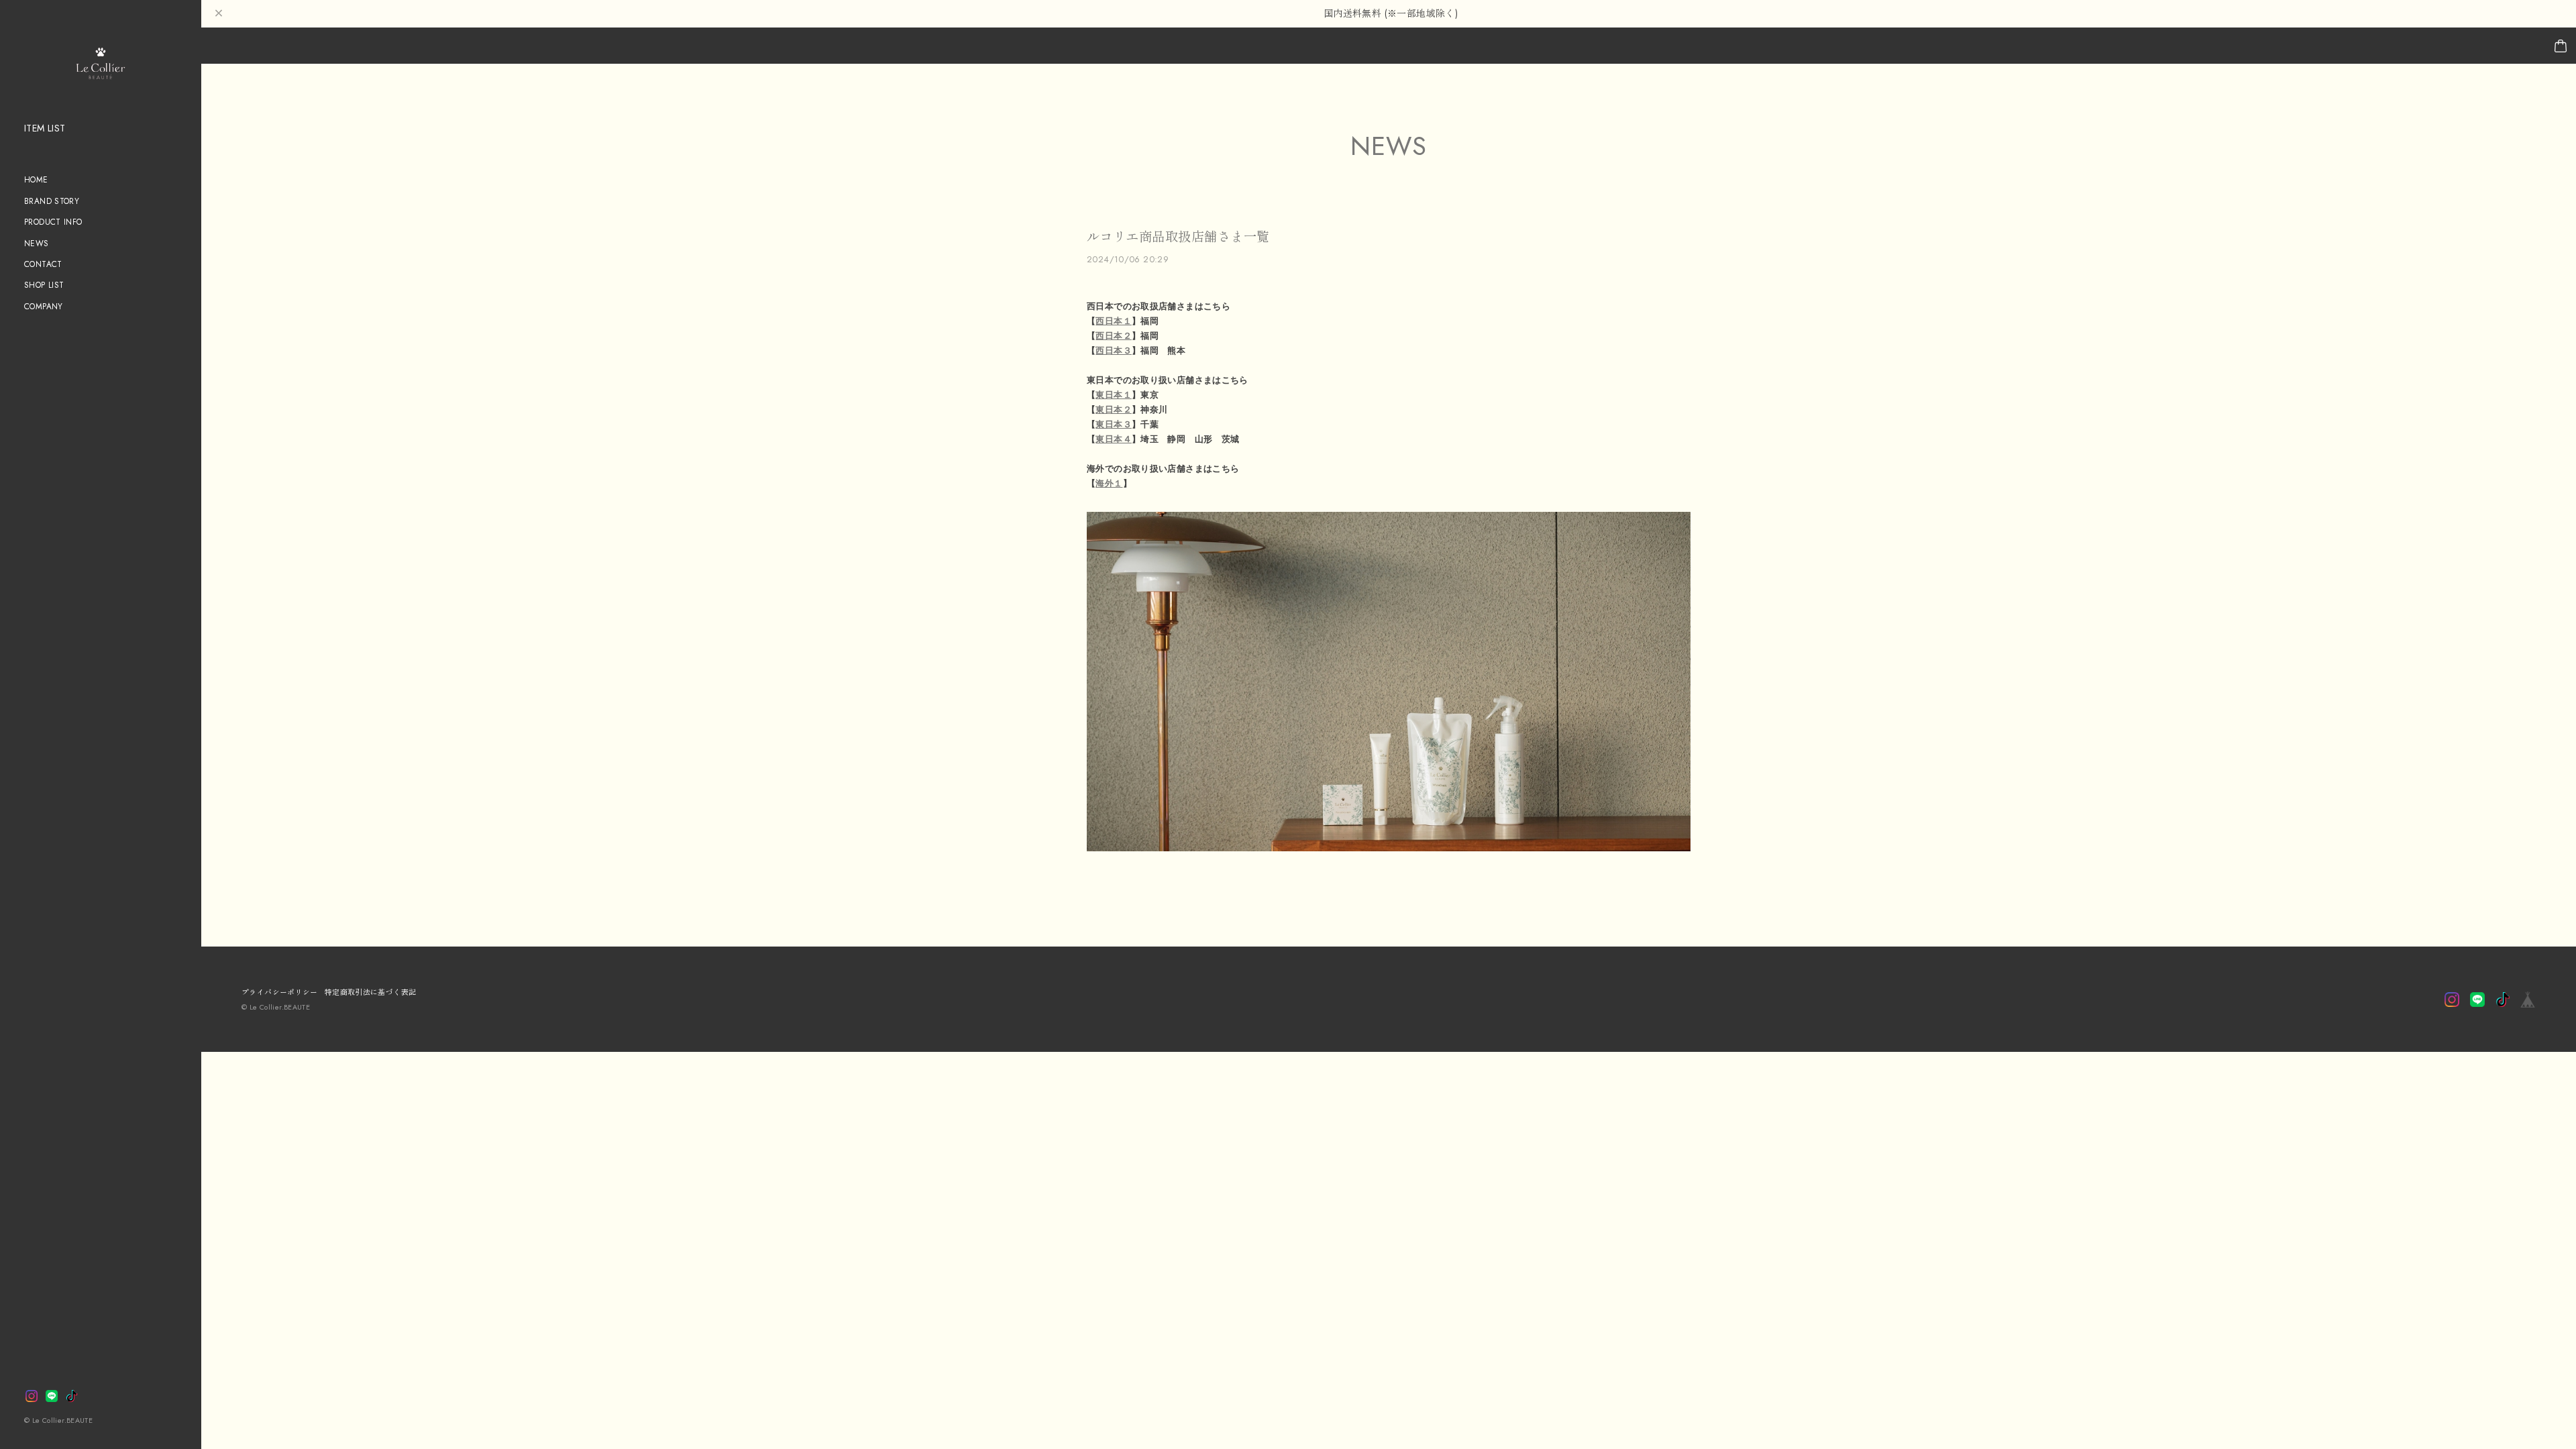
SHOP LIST (44, 285)
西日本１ (1114, 321)
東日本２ (1114, 410)
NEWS (37, 243)
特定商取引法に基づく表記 (371, 992)
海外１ (1109, 483)
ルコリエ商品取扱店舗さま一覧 (1178, 237)
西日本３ (1114, 351)
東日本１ (1114, 395)
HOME (36, 179)
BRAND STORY (52, 201)
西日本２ (1114, 336)
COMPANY (44, 306)
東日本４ (1114, 439)
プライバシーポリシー (280, 992)
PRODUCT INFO (53, 222)
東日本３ (1114, 424)
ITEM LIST (45, 128)
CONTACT (43, 264)
